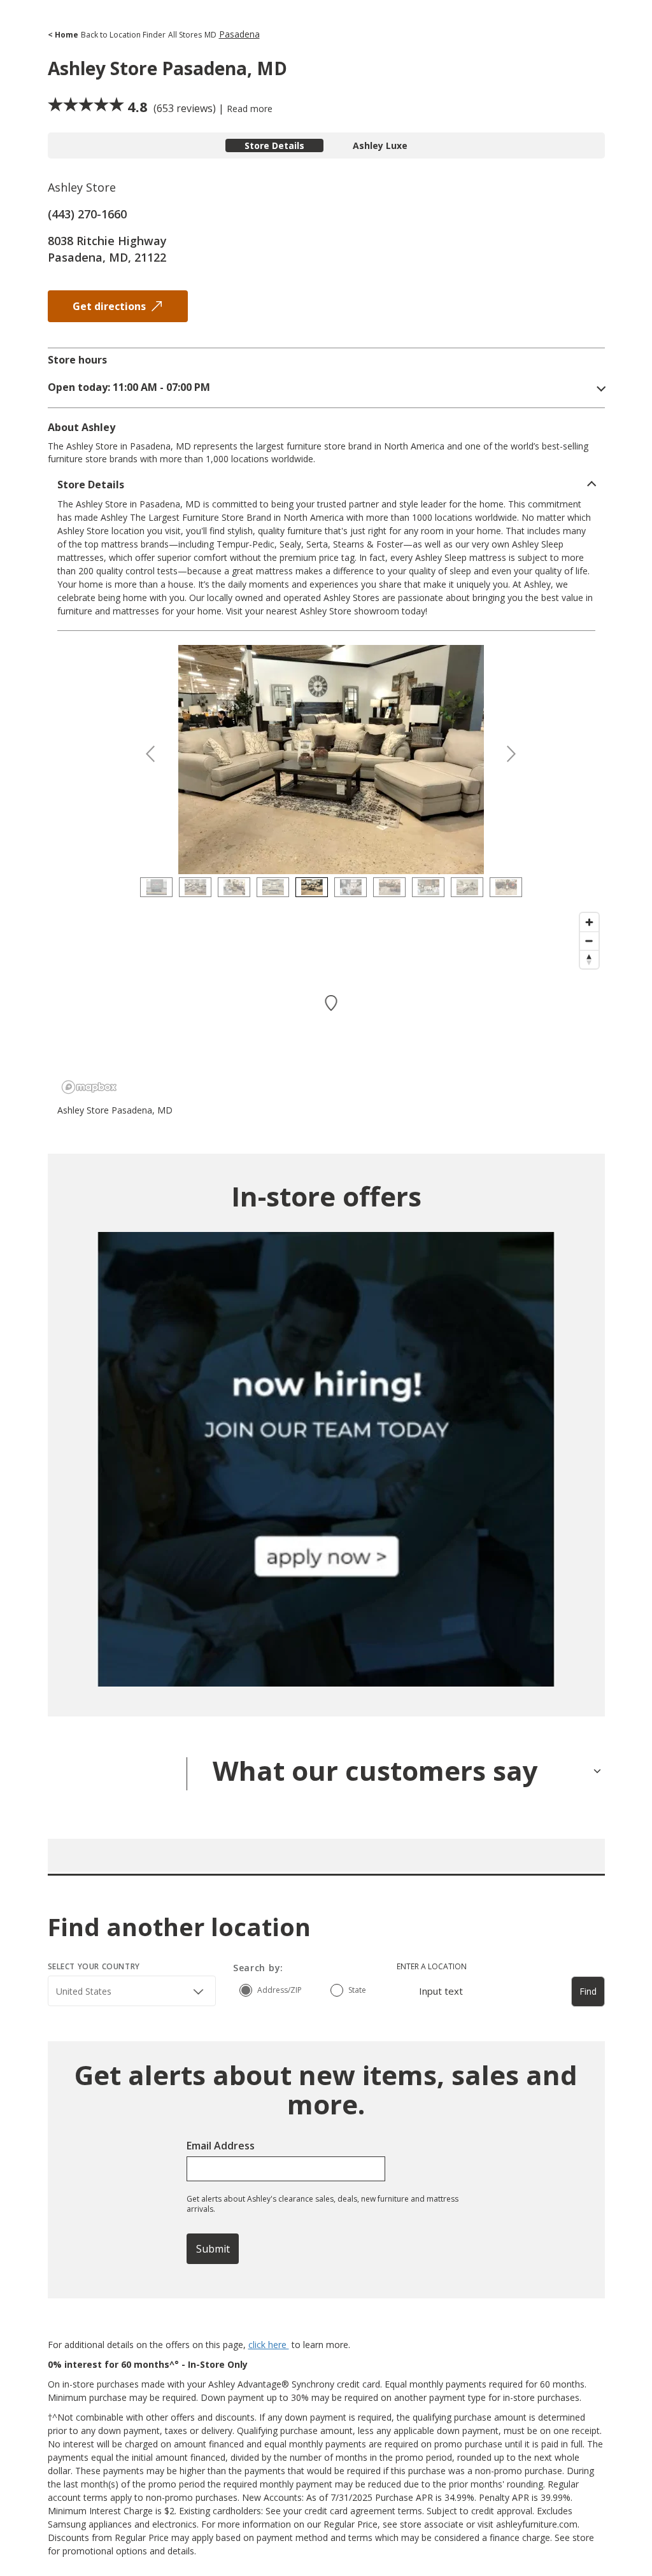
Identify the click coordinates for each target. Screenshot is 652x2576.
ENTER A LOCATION (432, 1966)
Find (588, 1991)
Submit (213, 2249)
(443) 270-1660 (87, 214)
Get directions (109, 306)
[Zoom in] (589, 922)
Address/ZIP (280, 1990)
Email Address (221, 2146)
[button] (326, 387)
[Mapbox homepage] (89, 1087)
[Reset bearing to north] (589, 959)
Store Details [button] (91, 485)
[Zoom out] (589, 941)
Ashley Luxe (380, 145)
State (357, 1990)
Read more (250, 109)
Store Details (274, 145)
